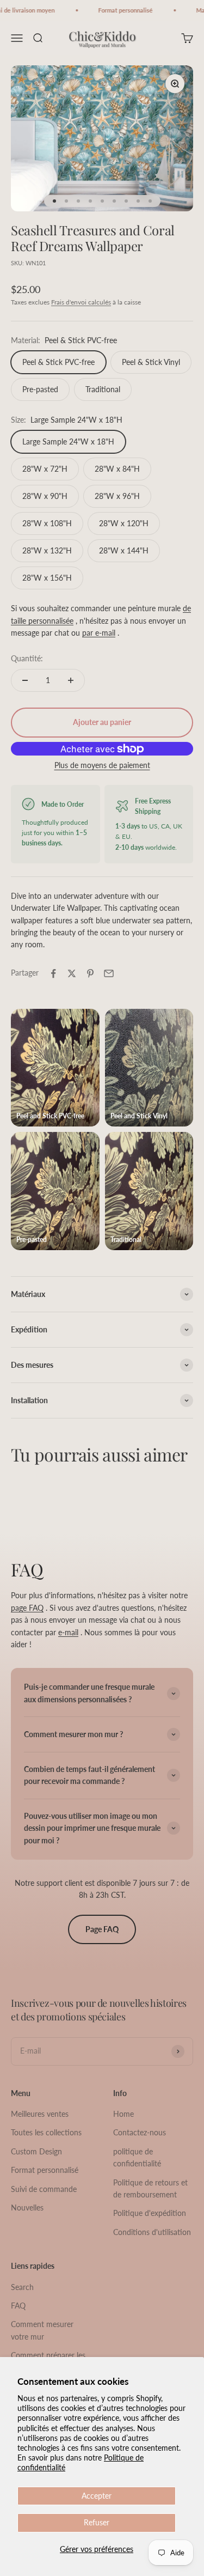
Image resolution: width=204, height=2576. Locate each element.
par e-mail (99, 633)
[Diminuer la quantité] (25, 680)
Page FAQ (102, 1929)
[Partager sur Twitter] (72, 973)
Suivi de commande (44, 2189)
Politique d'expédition (150, 2213)
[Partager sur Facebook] (53, 973)
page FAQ (27, 1608)
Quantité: (27, 658)
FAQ (18, 2306)
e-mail (68, 1632)
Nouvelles (27, 2207)
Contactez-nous (140, 2132)
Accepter (97, 2496)
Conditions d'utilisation (152, 2232)
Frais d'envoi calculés (81, 302)
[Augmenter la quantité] (71, 680)
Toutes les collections (46, 2132)
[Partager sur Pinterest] (90, 973)
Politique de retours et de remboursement (150, 2188)
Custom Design (36, 2151)
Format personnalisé (45, 2170)
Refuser (97, 2522)
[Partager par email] (109, 973)
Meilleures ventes (40, 2114)
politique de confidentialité (137, 2157)
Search (22, 2287)
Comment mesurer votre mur (42, 2330)
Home (123, 2114)
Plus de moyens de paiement (102, 765)
